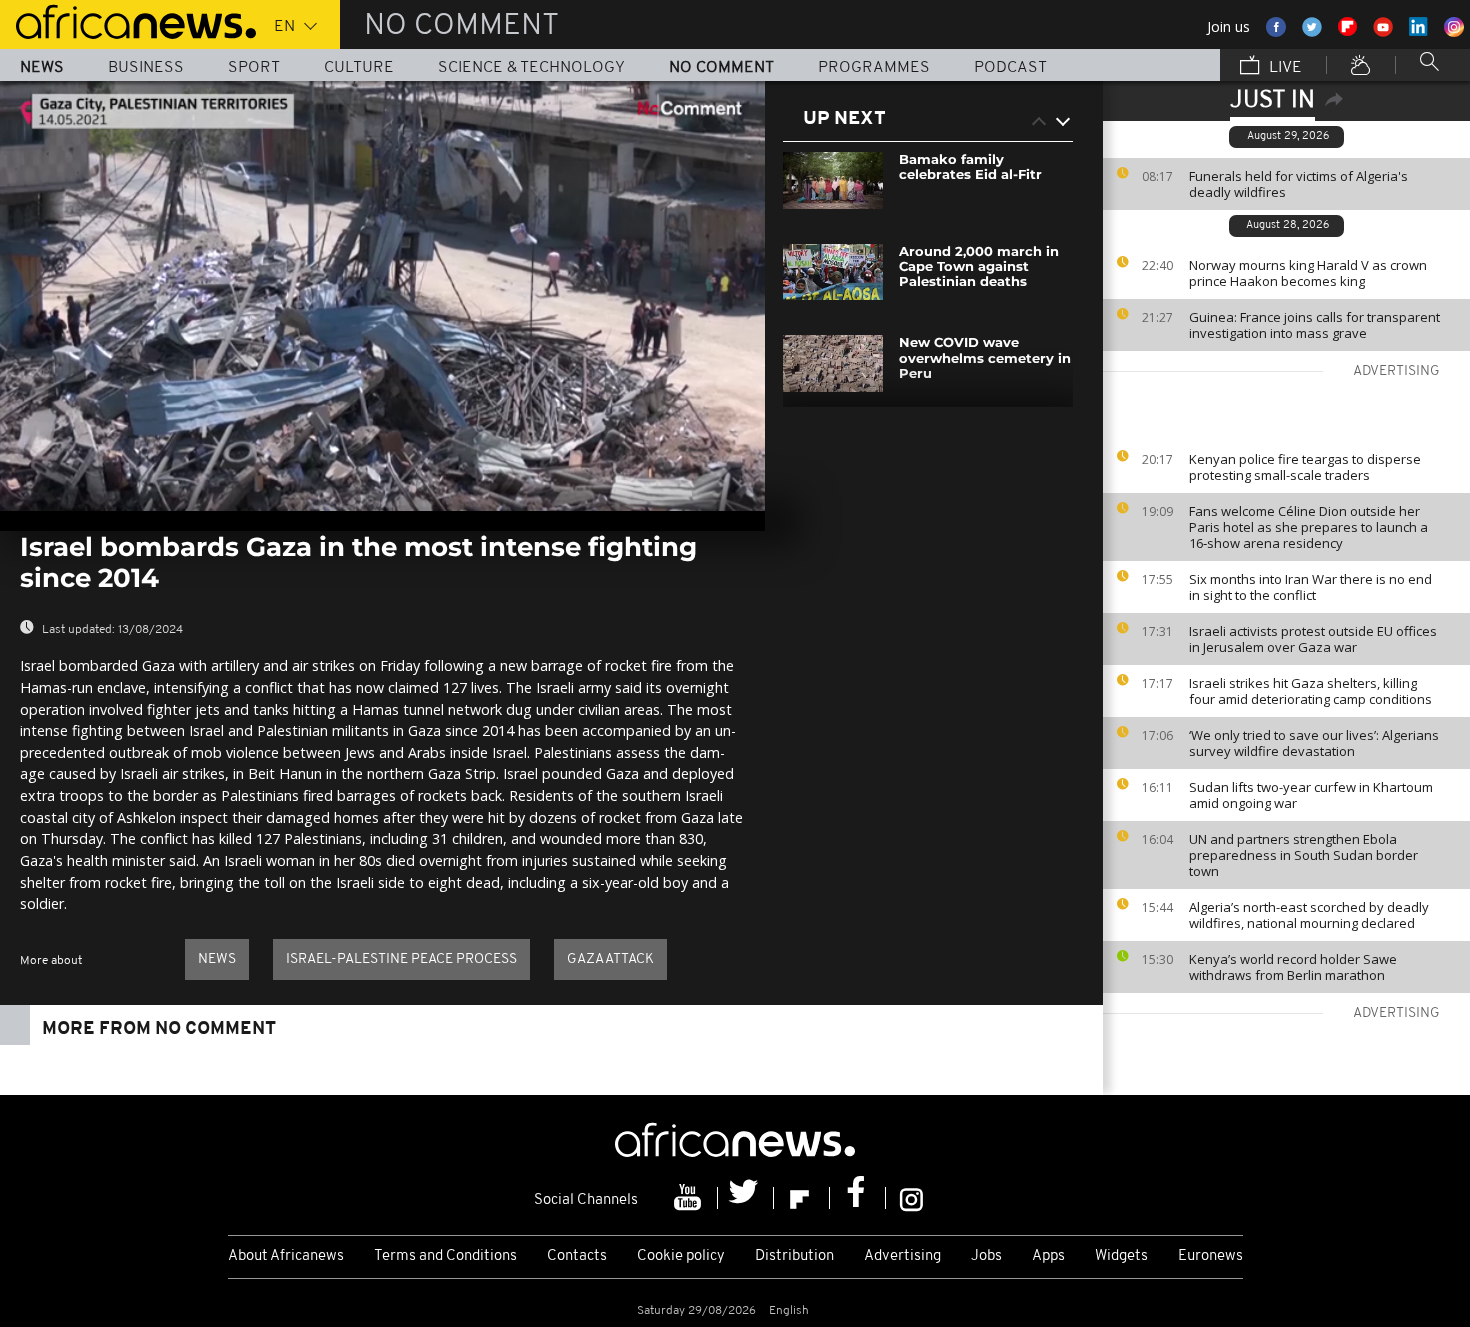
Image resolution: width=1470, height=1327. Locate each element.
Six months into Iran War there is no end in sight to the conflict (1310, 587)
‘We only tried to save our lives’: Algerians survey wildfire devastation (1314, 743)
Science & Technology (531, 68)
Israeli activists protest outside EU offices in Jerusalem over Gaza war (1313, 639)
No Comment (721, 68)
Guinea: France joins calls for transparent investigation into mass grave (1314, 325)
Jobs (986, 1256)
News (42, 68)
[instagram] (911, 1198)
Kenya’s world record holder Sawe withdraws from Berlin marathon (1293, 967)
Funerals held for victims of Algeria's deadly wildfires (1298, 184)
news (217, 959)
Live (1283, 68)
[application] (382, 296)
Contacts (577, 1256)
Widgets (1121, 1256)
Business (146, 68)
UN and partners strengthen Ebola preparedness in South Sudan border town (1303, 855)
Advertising (902, 1256)
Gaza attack (610, 959)
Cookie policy (681, 1256)
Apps (1048, 1256)
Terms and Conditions (445, 1256)
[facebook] (858, 1198)
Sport (254, 68)
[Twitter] (746, 1198)
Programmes (874, 68)
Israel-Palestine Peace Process (401, 959)
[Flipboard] (802, 1198)
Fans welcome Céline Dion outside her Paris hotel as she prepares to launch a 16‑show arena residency (1308, 527)
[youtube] (690, 1198)
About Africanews (286, 1256)
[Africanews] (128, 20)
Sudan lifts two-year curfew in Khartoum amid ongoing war (1311, 795)
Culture (359, 68)
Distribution (794, 1256)
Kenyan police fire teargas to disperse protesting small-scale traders (1305, 467)
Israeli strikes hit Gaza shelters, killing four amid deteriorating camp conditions (1310, 691)
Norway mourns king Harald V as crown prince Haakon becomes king (1308, 273)
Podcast (1010, 68)
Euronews (1210, 1256)
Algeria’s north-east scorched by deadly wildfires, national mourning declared (1309, 915)
